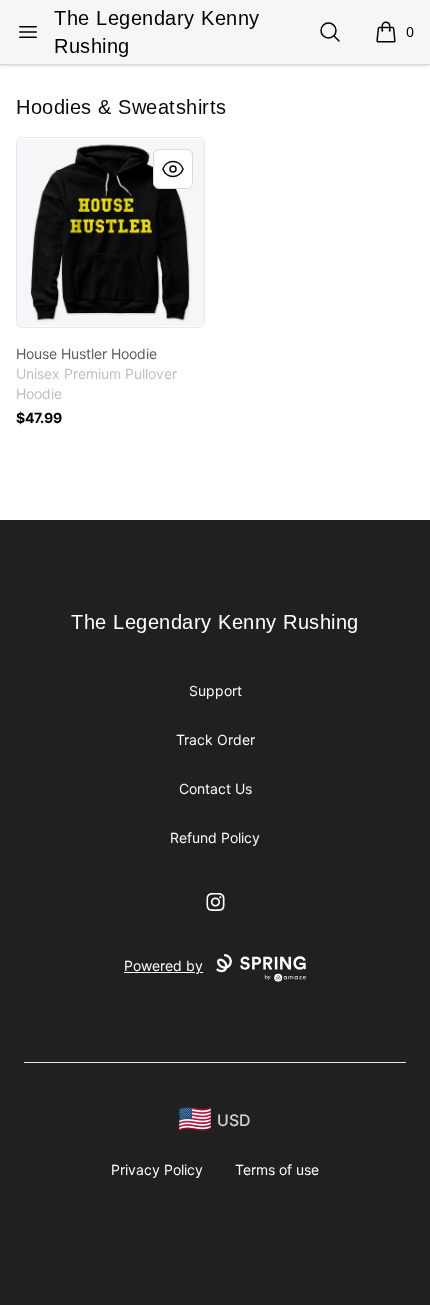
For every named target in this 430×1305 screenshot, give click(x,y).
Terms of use (277, 1169)
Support (215, 690)
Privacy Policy (157, 1169)
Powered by (163, 965)
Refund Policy (215, 837)
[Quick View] (173, 169)
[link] (110, 232)
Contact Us (215, 788)
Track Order (215, 739)
